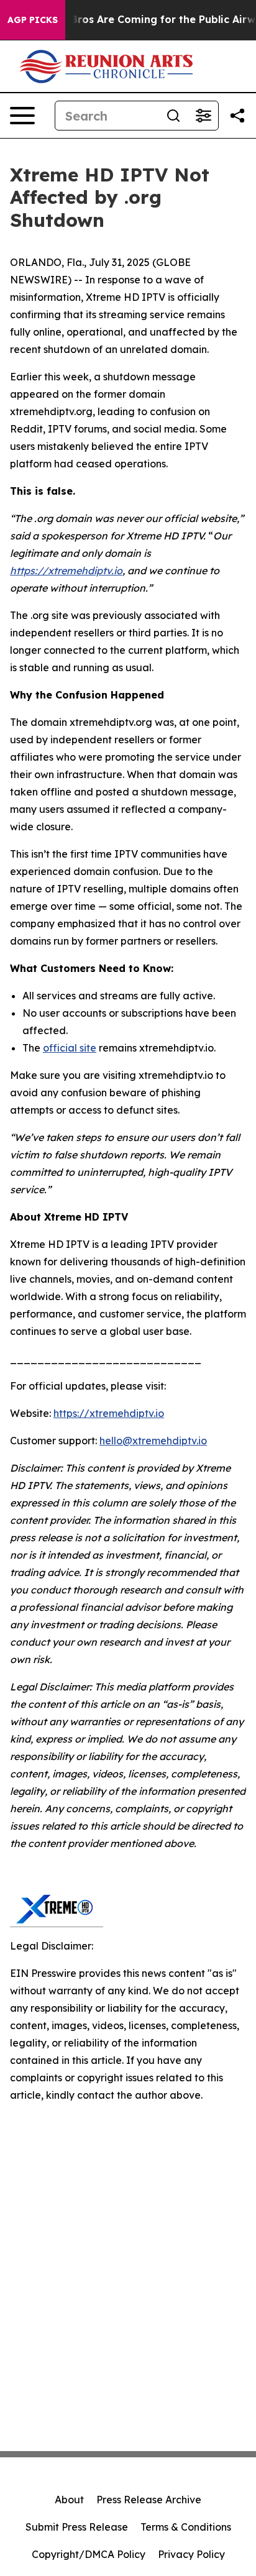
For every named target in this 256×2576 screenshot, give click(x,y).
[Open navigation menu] (22, 116)
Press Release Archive (149, 2500)
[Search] (173, 116)
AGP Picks (33, 20)
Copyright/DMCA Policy (89, 2554)
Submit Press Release (77, 2527)
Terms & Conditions (186, 2527)
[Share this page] (237, 116)
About (69, 2500)
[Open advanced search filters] (203, 116)
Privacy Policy (191, 2554)
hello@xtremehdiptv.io (153, 1441)
